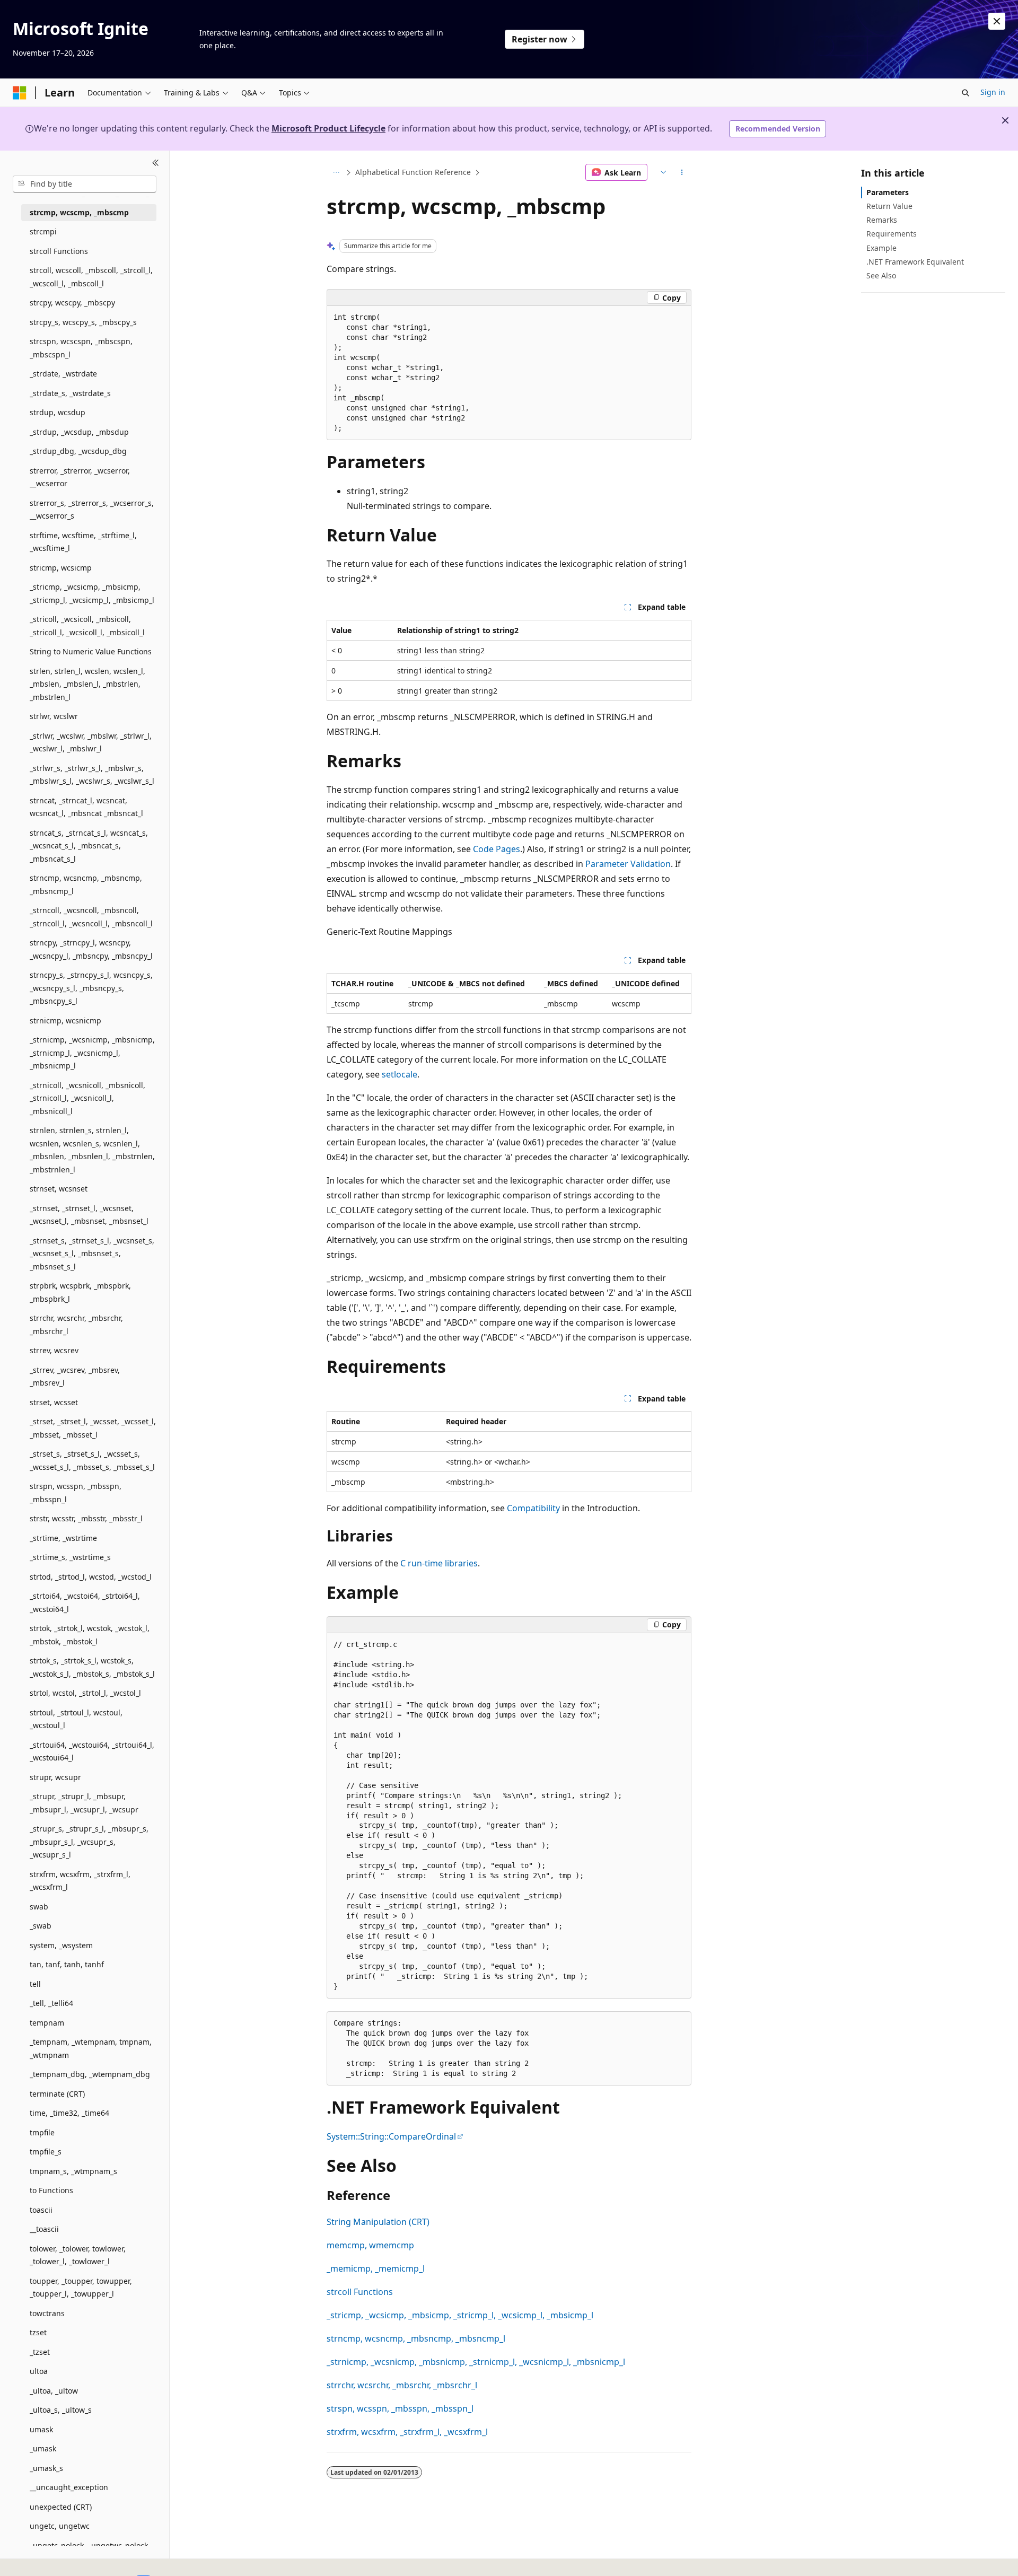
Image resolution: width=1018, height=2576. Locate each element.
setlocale (400, 1074)
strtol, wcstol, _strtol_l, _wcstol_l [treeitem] (85, 1693)
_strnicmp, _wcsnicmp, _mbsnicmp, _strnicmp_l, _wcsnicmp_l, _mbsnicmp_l (476, 2362)
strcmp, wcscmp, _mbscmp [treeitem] (79, 212)
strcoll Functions (360, 2292)
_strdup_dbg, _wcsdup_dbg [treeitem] (78, 451)
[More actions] (682, 172)
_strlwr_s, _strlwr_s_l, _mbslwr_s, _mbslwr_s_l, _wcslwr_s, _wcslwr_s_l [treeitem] (92, 775)
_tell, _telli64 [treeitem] (51, 2003)
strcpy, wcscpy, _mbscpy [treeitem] (72, 303)
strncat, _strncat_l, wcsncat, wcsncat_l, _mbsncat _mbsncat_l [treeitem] (86, 807)
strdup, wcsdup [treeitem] (58, 412)
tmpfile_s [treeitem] (46, 2152)
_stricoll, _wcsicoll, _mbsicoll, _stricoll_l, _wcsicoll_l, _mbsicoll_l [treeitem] (87, 626)
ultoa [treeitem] (39, 2371)
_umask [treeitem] (43, 2448)
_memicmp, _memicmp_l (376, 2268)
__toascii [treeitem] (44, 2229)
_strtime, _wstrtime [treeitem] (63, 1538)
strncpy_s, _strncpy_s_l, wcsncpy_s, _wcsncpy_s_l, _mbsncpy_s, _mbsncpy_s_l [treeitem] (91, 988)
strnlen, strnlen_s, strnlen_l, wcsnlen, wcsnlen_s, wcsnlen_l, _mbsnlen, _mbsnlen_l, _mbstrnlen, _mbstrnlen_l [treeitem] (92, 1150)
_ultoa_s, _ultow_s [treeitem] (61, 2410)
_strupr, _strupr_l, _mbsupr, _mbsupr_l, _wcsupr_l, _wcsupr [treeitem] (84, 1803)
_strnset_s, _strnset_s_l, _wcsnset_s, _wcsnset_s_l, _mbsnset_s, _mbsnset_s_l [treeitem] (92, 1254)
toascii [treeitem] (41, 2210)
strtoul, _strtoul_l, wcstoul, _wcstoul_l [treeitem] (76, 1719)
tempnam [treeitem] (47, 2023)
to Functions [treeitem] (51, 2190)
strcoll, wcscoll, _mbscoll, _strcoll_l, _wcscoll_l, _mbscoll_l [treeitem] (91, 277)
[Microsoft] (20, 93)
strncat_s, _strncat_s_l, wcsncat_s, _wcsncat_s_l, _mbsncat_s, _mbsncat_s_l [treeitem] (89, 846)
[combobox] (85, 184)
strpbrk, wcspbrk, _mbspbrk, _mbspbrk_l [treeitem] (80, 1292)
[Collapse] (156, 163)
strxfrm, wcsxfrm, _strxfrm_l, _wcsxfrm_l (407, 2432)
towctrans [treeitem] (47, 2313)
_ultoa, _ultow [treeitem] (54, 2391)
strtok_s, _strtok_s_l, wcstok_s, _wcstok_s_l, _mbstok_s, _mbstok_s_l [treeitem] (92, 1667)
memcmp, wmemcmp (370, 2245)
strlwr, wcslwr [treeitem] (54, 716)
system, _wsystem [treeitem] (61, 1945)
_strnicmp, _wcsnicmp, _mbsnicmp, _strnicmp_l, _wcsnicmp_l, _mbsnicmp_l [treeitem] (92, 1053)
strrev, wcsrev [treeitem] (54, 1350)
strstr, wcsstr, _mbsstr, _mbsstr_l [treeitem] (86, 1518)
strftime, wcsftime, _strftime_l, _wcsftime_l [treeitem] (83, 542)
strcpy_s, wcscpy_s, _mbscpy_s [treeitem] (83, 322)
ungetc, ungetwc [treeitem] (60, 2526)
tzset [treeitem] (38, 2332)
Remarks (882, 220)
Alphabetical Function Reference (413, 172)
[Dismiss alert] (997, 21)
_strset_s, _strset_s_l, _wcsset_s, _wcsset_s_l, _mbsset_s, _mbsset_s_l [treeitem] (92, 1460)
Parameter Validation (628, 864)
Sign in (993, 92)
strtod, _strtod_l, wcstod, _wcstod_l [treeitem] (91, 1577)
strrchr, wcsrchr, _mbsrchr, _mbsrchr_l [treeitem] (76, 1325)
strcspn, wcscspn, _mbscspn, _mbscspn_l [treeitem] (81, 348)
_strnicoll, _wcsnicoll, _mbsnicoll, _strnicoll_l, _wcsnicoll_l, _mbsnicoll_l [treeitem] (87, 1098)
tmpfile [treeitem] (42, 2132)
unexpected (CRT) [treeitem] (61, 2507)
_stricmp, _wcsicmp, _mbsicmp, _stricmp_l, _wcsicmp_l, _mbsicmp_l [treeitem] (92, 593)
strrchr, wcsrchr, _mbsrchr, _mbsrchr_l (402, 2385)
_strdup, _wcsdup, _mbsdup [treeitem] (79, 432)
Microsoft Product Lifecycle (328, 128)
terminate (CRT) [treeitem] (57, 2094)
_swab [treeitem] (41, 1926)
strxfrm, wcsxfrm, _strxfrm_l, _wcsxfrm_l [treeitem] (80, 1881)
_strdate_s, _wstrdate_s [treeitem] (70, 393)
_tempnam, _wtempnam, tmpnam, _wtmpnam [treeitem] (91, 2048)
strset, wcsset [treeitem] (54, 1402)
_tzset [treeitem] (40, 2352)
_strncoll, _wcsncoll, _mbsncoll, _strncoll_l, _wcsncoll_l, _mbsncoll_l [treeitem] (91, 917)
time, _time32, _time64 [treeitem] (69, 2113)
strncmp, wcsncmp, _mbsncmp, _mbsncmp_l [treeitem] (86, 884)
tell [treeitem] (35, 1984)
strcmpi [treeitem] (43, 231)
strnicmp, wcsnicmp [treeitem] (65, 1020)
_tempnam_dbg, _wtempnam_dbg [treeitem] (90, 2074)
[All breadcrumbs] (336, 172)
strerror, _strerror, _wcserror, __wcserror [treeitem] (80, 477)
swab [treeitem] (39, 1907)
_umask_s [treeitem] (46, 2468)
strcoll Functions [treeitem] (59, 251)
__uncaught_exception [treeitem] (69, 2487)
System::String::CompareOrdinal (391, 2136)
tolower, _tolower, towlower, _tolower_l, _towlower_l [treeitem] (78, 2255)
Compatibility (533, 1508)
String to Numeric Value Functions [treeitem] (91, 651)
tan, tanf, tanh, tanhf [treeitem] (67, 1964)
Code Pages (497, 849)
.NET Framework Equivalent (915, 262)
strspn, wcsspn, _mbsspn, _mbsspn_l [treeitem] (76, 1493)
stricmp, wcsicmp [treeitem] (61, 568)
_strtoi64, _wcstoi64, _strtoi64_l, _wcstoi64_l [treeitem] (85, 1602)
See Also (881, 275)
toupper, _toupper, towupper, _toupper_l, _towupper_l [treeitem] (81, 2288)
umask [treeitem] (41, 2429)
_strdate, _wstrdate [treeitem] (63, 374)
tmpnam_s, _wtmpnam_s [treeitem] (73, 2171)
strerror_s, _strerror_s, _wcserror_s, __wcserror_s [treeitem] (92, 510)
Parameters (888, 192)
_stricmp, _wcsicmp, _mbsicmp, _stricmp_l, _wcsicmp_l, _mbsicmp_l (460, 2315)
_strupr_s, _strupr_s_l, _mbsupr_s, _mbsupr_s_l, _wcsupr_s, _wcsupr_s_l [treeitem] (89, 1842)
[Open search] (966, 93)
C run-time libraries (439, 1563)
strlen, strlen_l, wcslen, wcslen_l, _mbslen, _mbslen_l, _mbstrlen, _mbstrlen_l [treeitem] (87, 684)
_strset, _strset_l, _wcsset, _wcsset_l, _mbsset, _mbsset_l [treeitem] (93, 1428)
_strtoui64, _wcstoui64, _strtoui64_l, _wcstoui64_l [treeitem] (92, 1751)
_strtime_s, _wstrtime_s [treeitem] (70, 1557)
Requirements (892, 234)
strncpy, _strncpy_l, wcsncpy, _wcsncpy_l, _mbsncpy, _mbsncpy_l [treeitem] (91, 949)
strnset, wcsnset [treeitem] (59, 1189)
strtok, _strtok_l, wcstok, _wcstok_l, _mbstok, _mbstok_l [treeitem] (90, 1635)
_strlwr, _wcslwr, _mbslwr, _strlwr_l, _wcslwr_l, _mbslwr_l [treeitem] (91, 742)
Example (881, 248)
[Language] (662, 172)
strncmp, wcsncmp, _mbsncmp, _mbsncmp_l (416, 2338)
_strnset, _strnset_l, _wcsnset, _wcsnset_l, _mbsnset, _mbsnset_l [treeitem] (89, 1215)
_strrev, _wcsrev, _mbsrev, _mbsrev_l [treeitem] (75, 1377)
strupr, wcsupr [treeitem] (55, 1777)
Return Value (889, 206)
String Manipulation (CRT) (378, 2222)
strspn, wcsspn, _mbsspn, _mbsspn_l (400, 2408)
